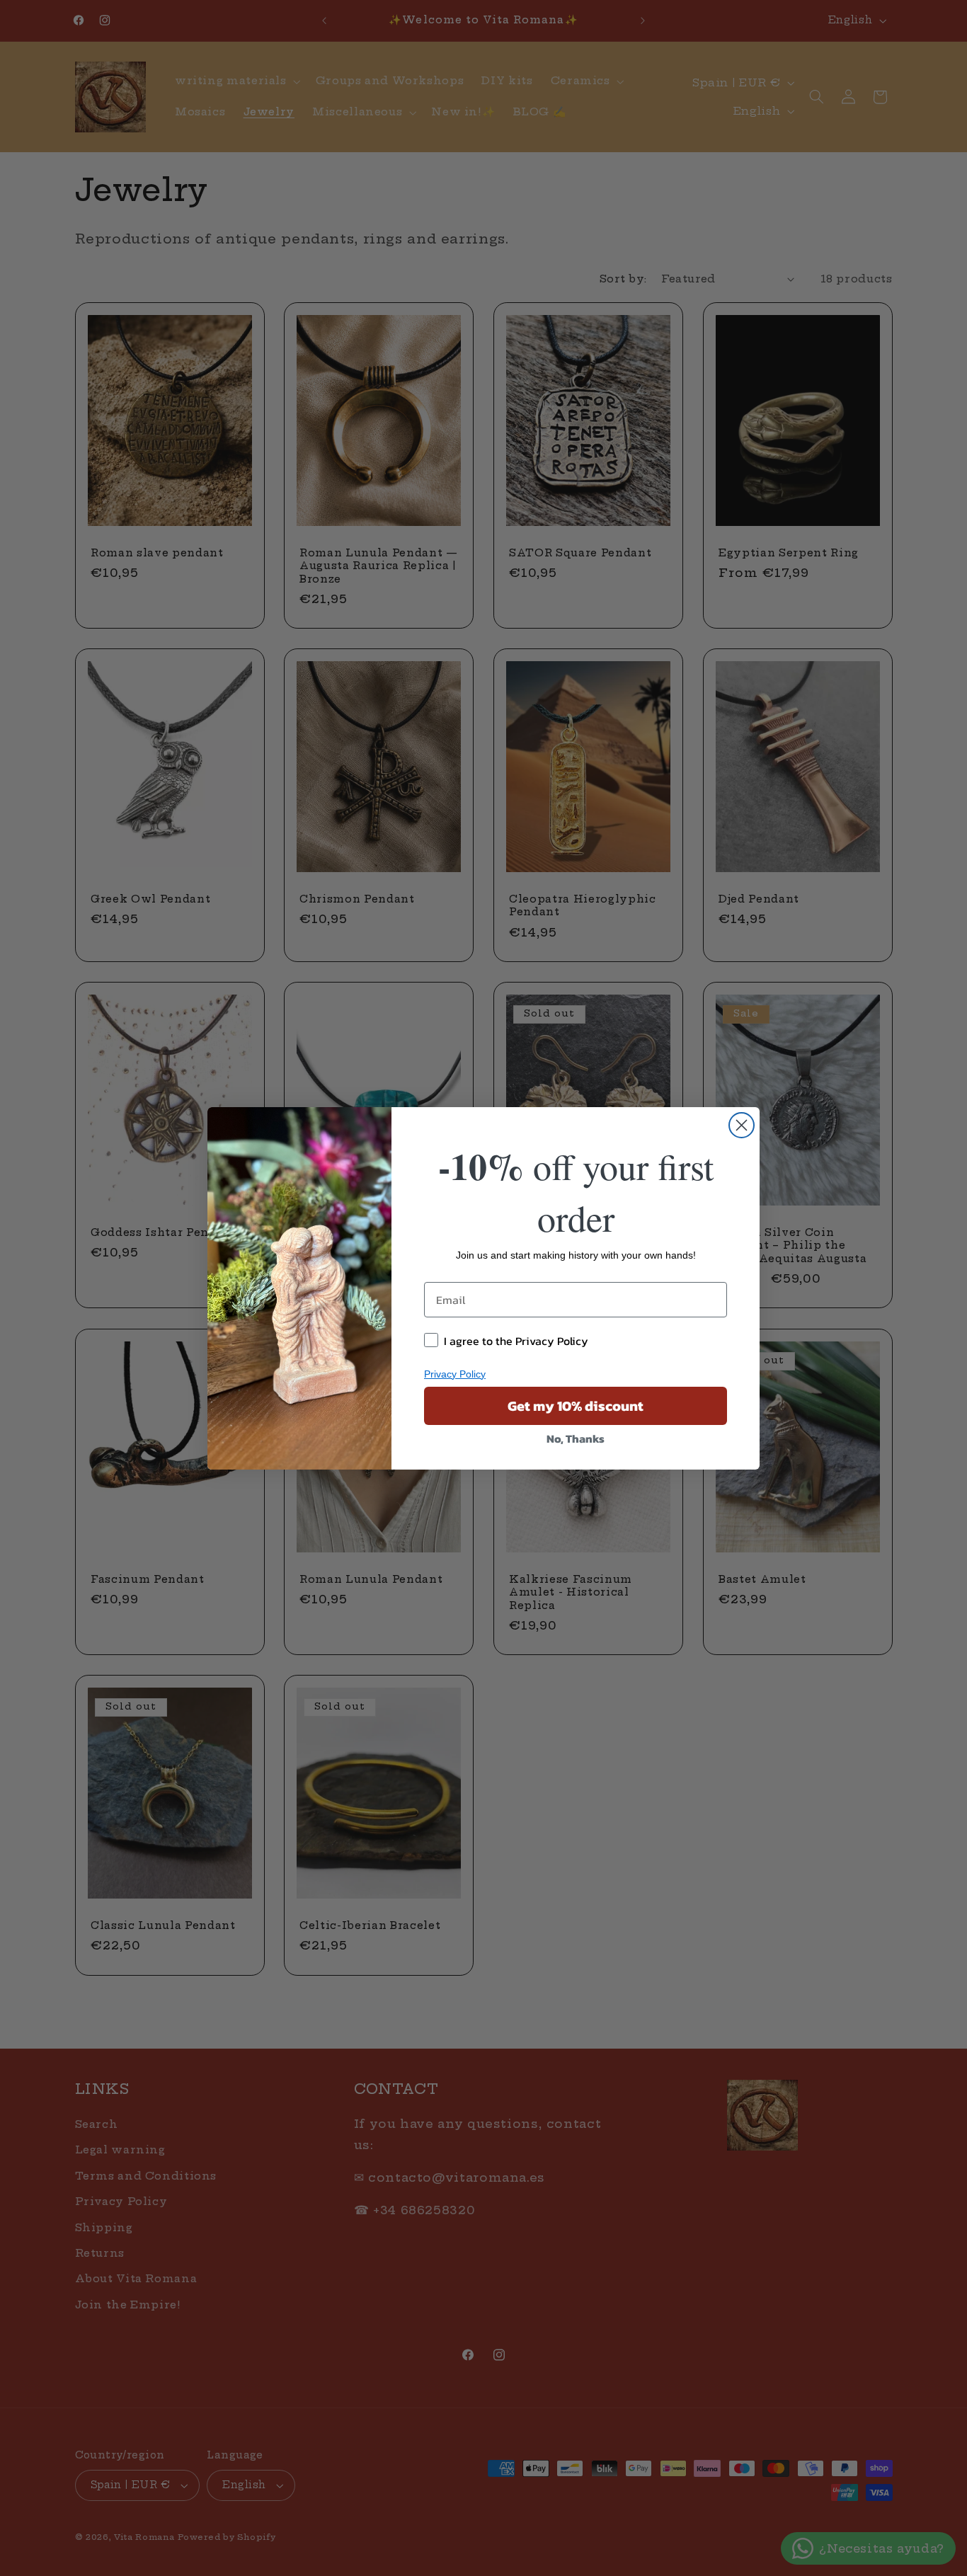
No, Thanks (576, 1438)
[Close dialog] (742, 1125)
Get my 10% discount (576, 1406)
